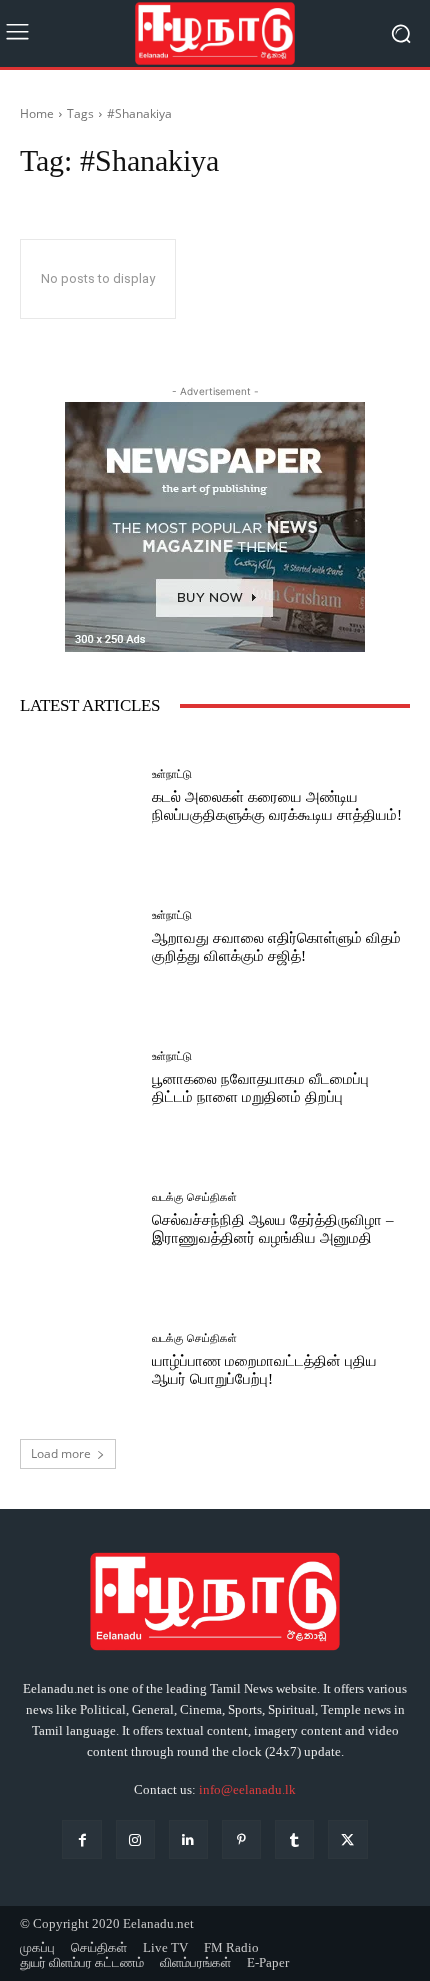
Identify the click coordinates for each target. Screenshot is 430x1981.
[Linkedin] (188, 1839)
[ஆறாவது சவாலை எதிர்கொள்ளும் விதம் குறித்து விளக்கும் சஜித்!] (78, 937)
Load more (61, 1453)
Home (37, 113)
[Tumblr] (294, 1839)
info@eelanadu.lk (247, 1789)
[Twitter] (347, 1839)
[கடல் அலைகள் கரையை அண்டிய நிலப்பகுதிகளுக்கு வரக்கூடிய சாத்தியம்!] (78, 796)
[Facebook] (81, 1839)
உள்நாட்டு (172, 774)
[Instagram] (135, 1839)
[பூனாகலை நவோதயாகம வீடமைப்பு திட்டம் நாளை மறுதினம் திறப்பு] (78, 1078)
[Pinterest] (241, 1839)
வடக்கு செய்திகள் (194, 1197)
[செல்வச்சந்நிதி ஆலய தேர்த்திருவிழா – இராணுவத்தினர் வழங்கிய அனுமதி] (78, 1219)
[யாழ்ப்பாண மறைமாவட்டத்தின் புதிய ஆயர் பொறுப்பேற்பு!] (78, 1360)
